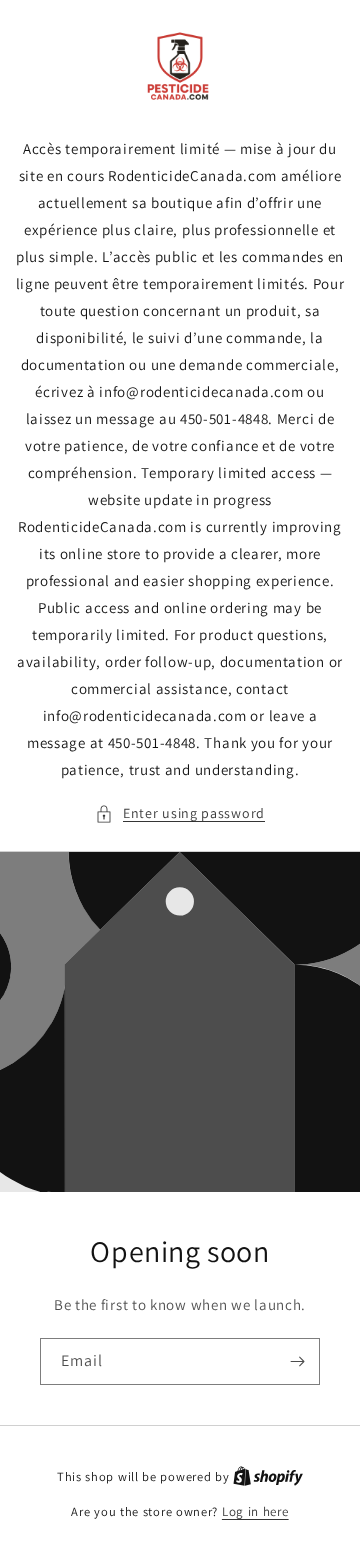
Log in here (255, 1511)
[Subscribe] (297, 1361)
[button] (180, 813)
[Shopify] (268, 1476)
